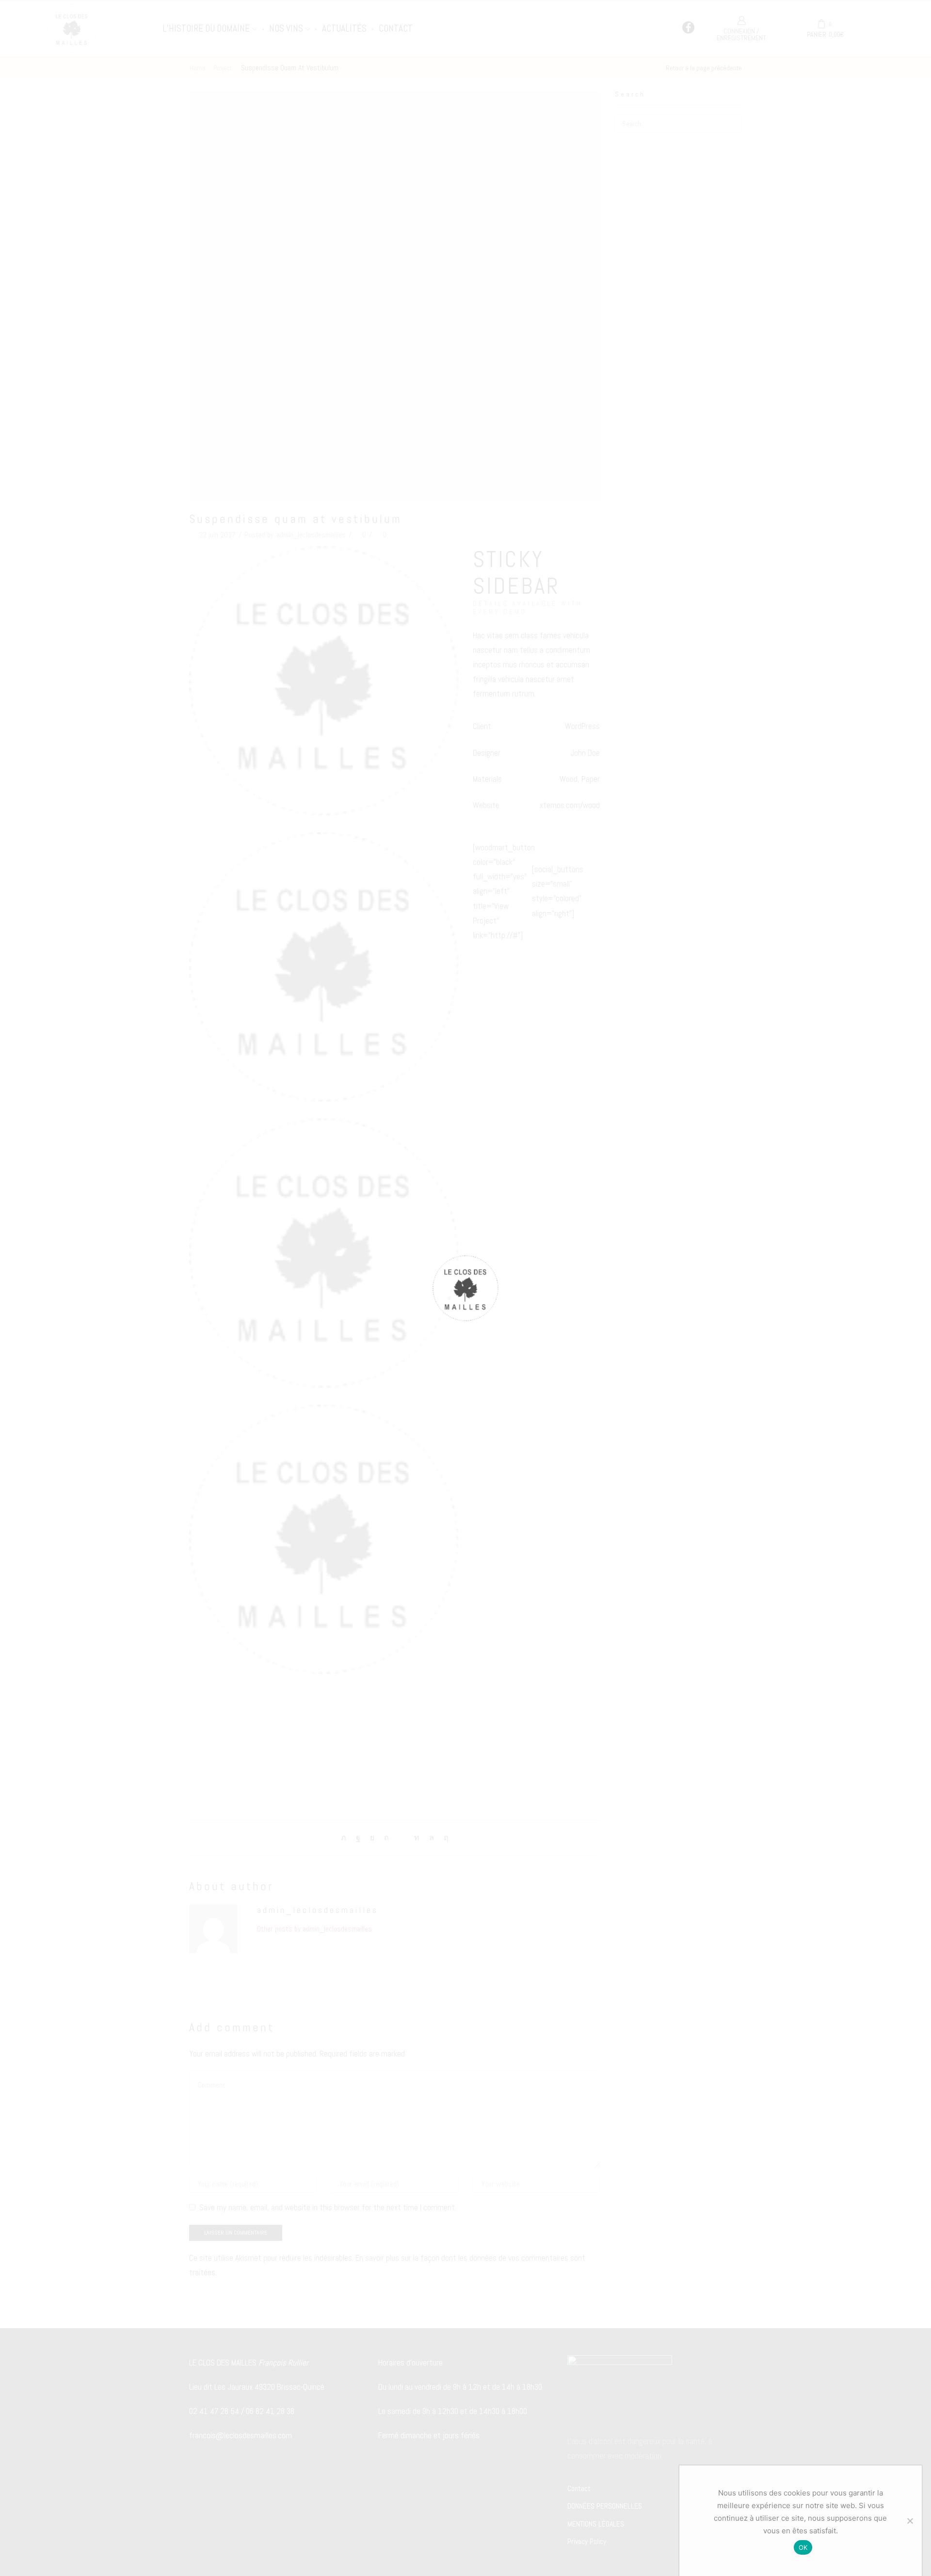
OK (803, 2547)
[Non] (910, 2521)
